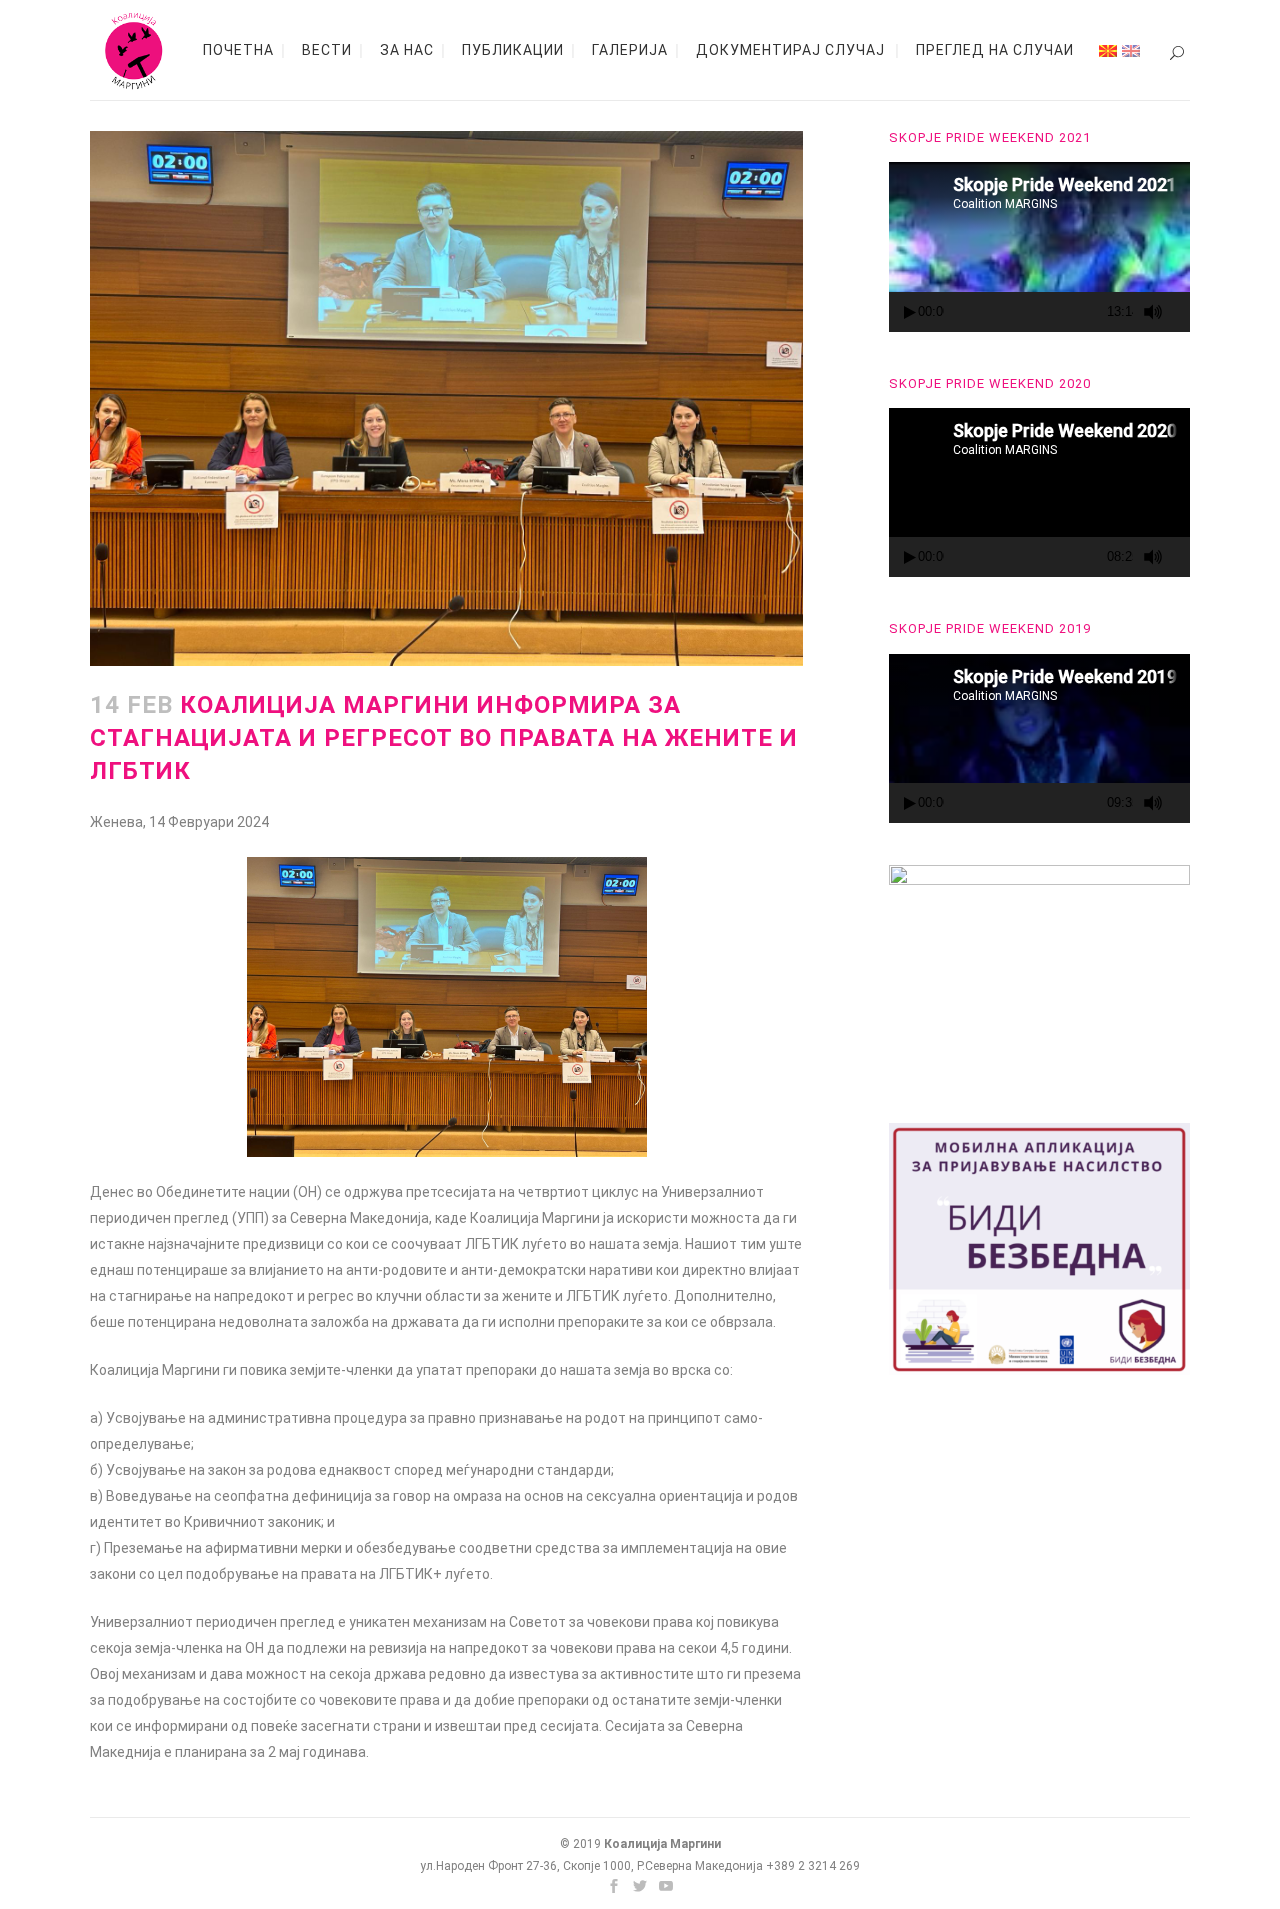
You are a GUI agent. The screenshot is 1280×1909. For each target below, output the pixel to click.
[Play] (910, 312)
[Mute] (1153, 312)
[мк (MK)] (1108, 50)
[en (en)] (1131, 50)
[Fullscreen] (1182, 312)
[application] (1039, 246)
